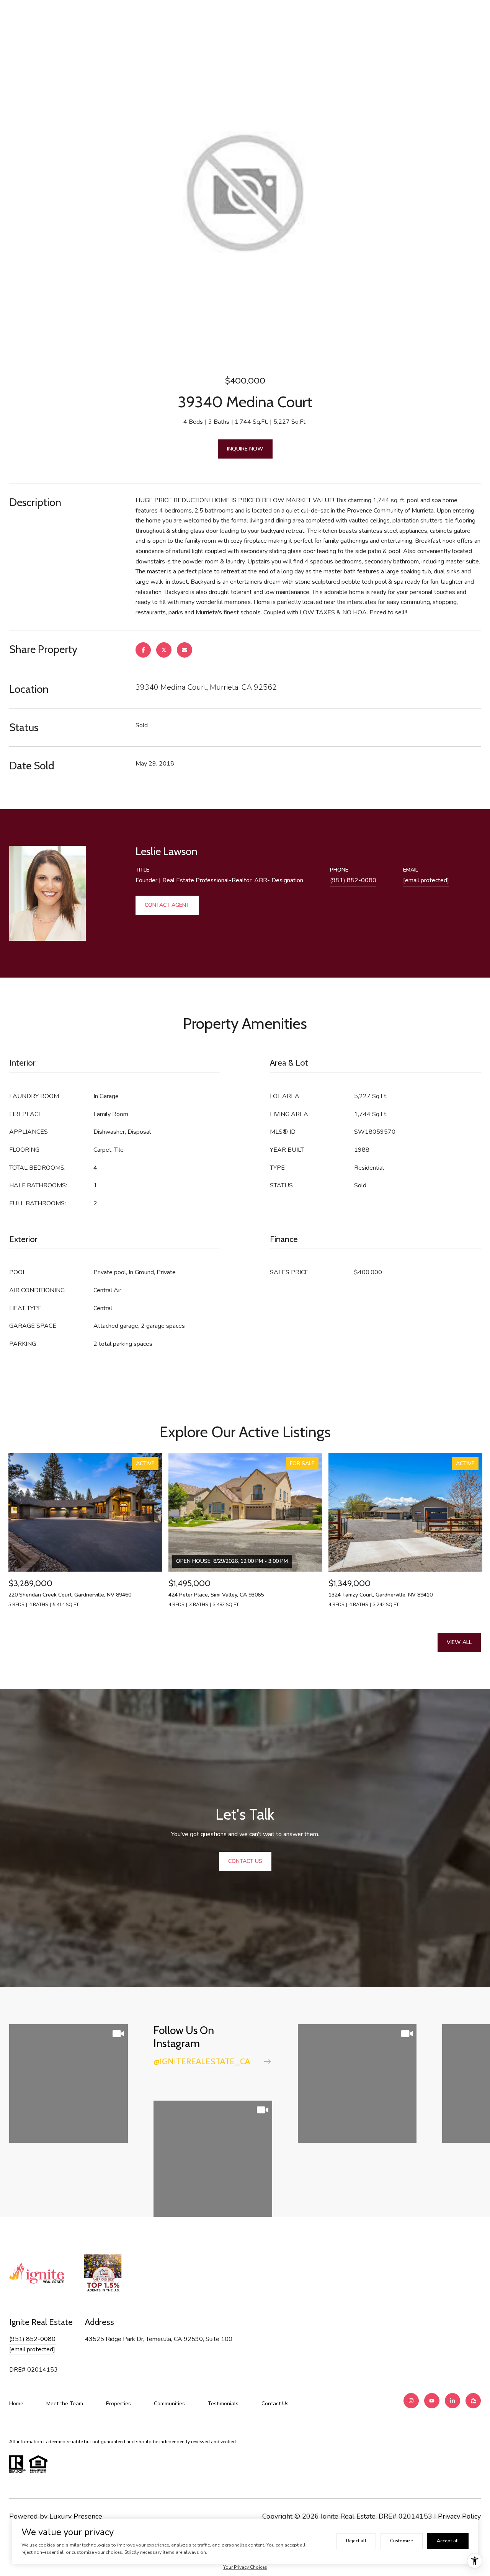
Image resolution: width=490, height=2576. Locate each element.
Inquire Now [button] (245, 449)
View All (459, 1642)
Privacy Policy (459, 2516)
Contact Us (275, 2404)
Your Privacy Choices (245, 2567)
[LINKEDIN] (452, 2401)
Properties (118, 2404)
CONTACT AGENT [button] (167, 905)
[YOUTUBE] (432, 2401)
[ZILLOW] (473, 2401)
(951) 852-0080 (353, 880)
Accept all (448, 2541)
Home (16, 2404)
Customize (402, 2541)
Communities (169, 2404)
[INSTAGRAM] (411, 2401)
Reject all (356, 2541)
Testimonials (223, 2404)
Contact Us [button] (245, 1861)
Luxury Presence (76, 2516)
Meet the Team (65, 2404)
